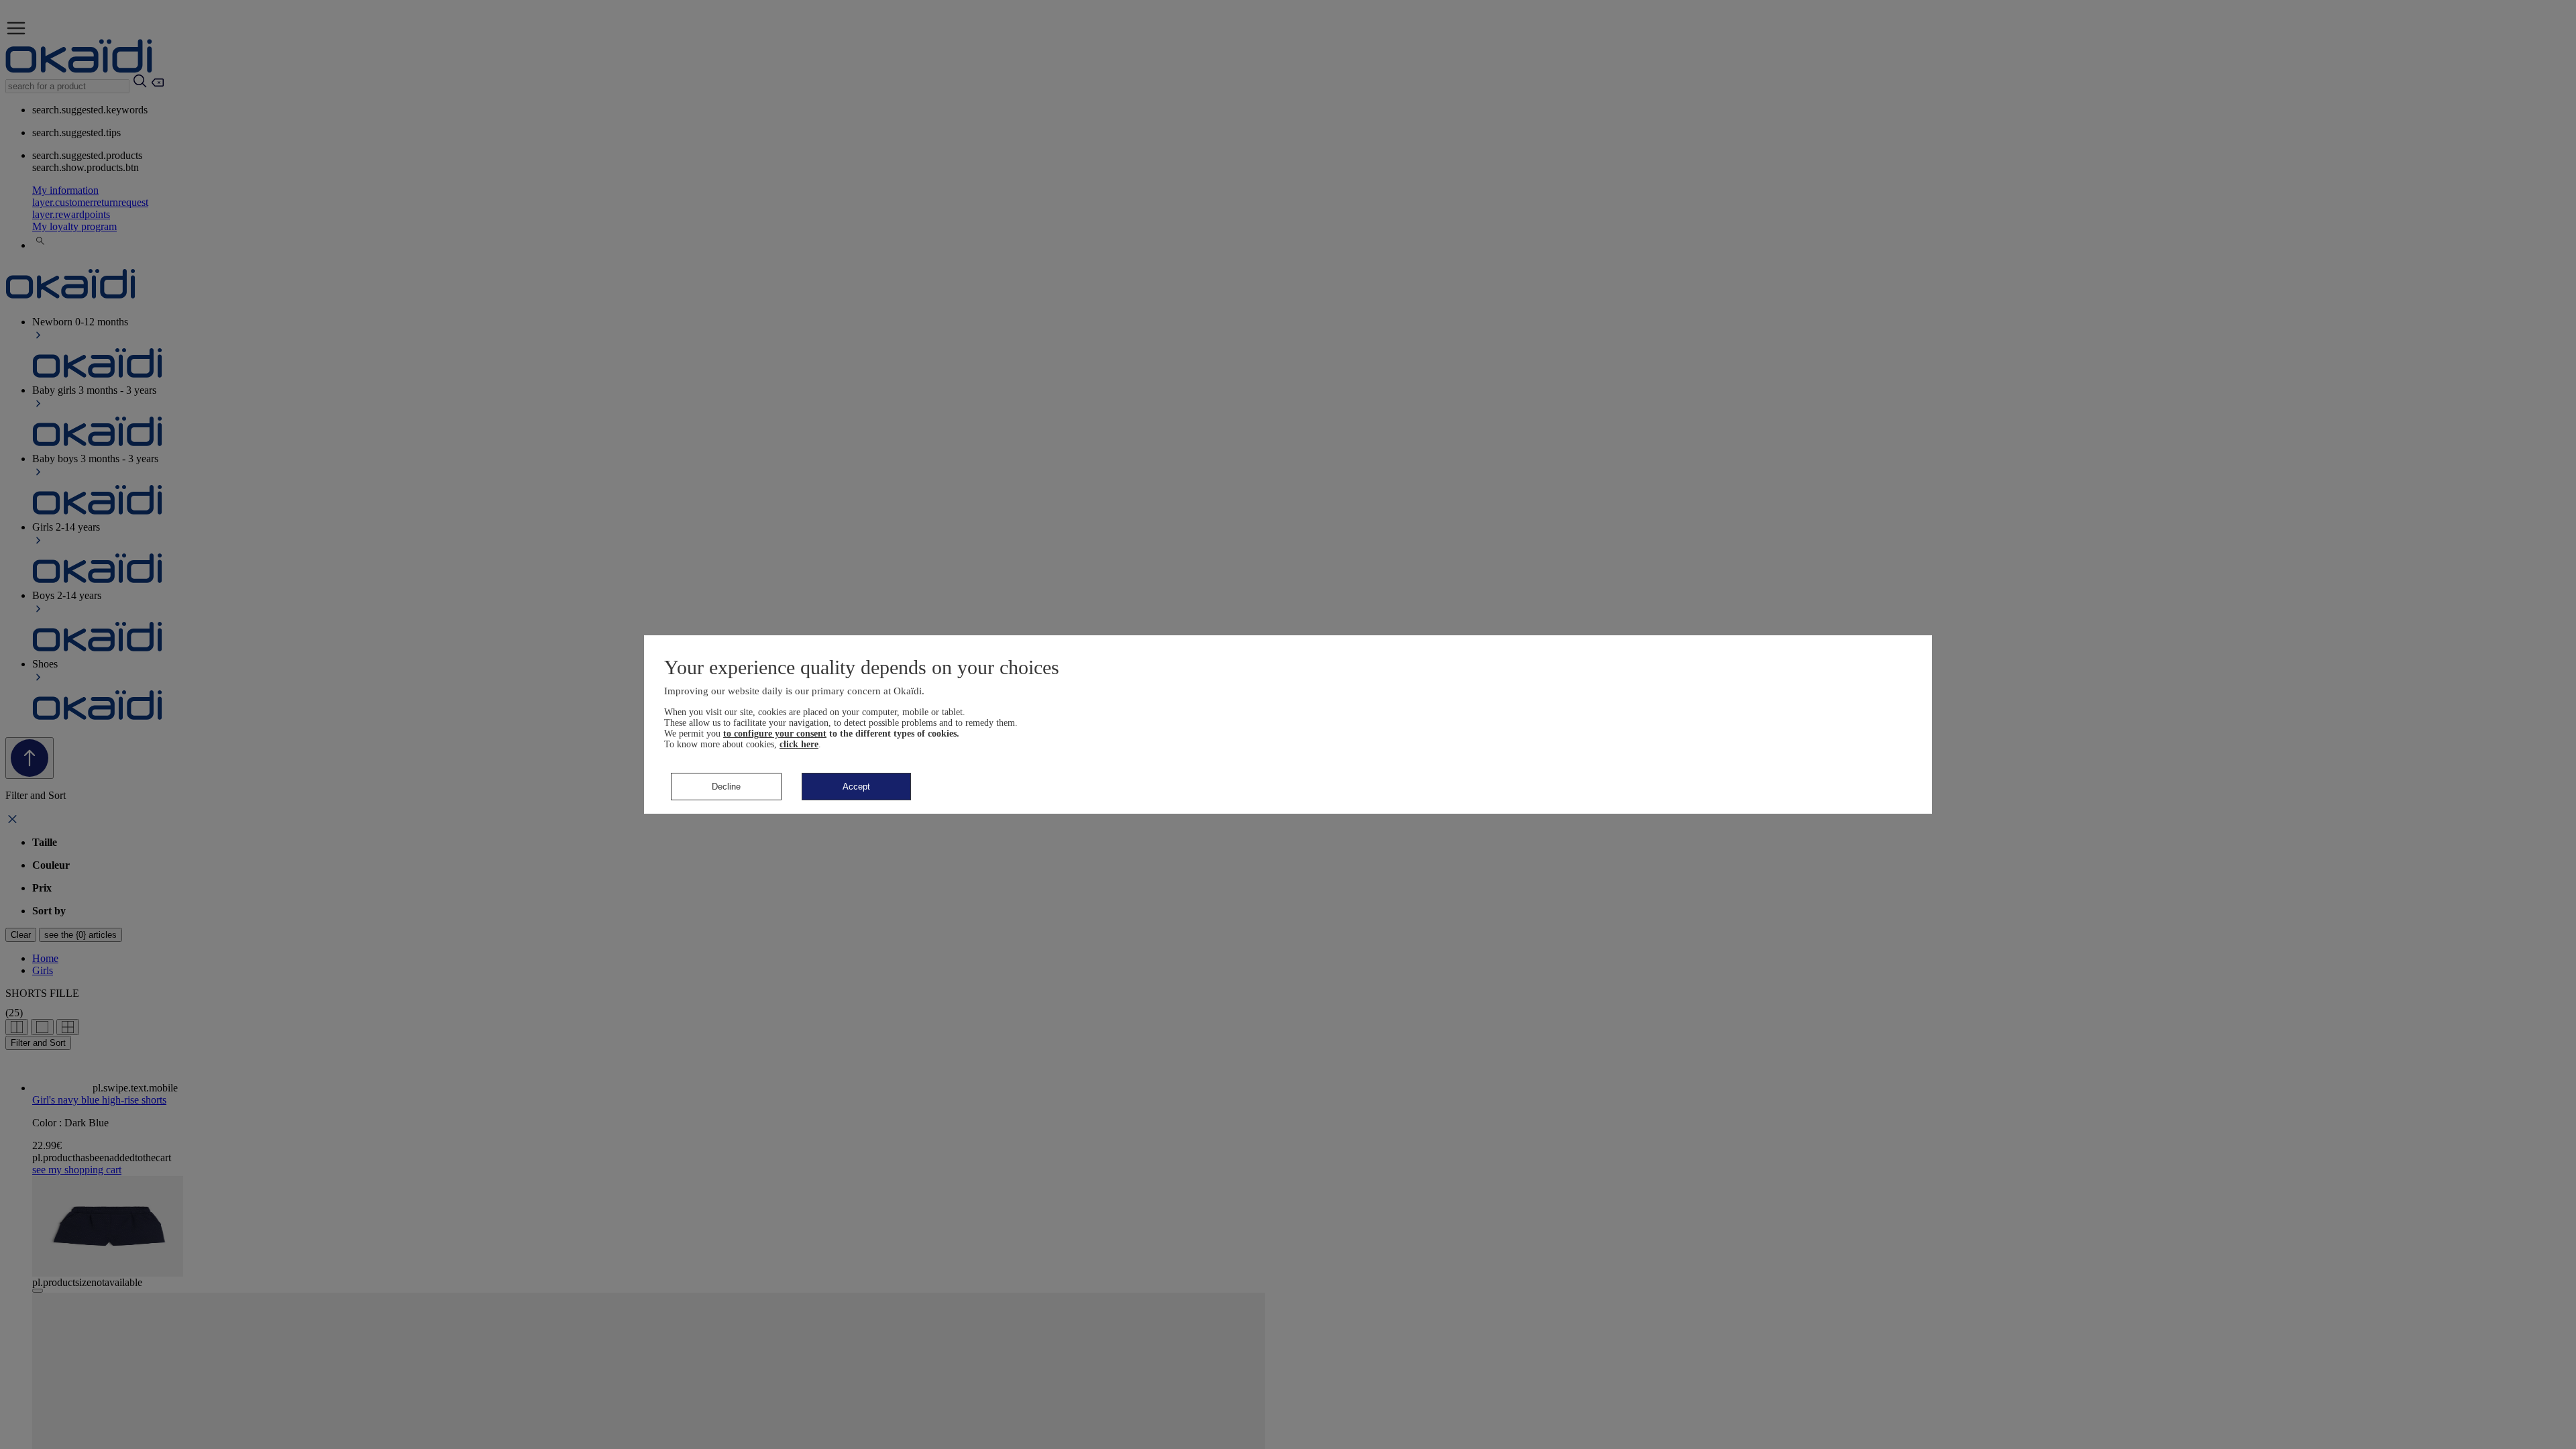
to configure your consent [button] (775, 734)
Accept (856, 787)
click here (799, 744)
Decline (726, 787)
